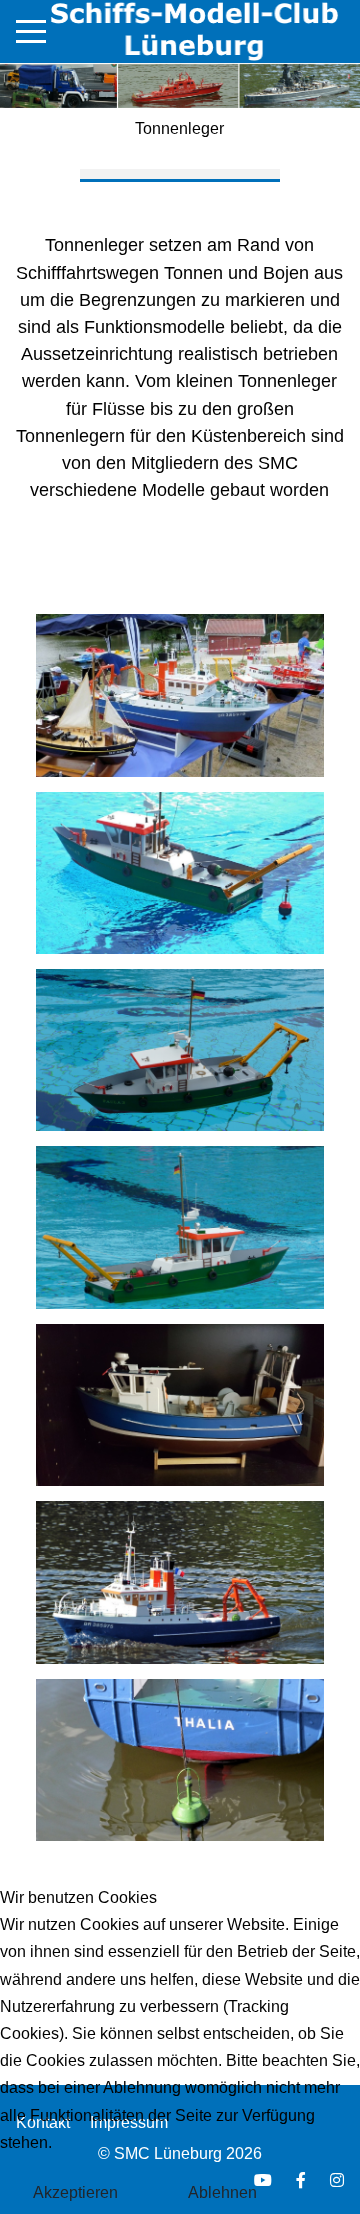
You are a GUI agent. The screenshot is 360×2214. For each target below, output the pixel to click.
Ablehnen (222, 2192)
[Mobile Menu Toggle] (31, 31)
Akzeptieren (75, 2192)
